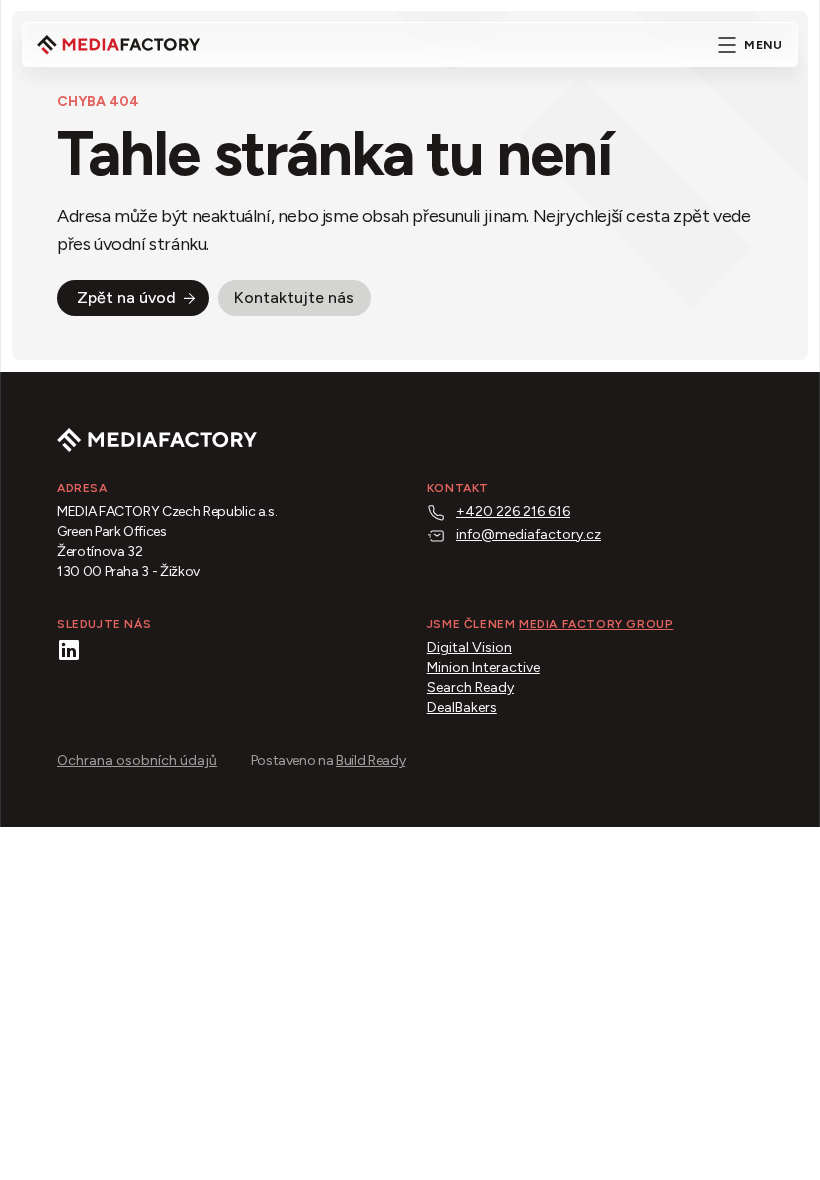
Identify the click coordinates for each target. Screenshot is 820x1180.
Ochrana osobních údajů (137, 760)
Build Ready (370, 760)
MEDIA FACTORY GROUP (596, 624)
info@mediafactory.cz (528, 534)
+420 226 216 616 (513, 511)
